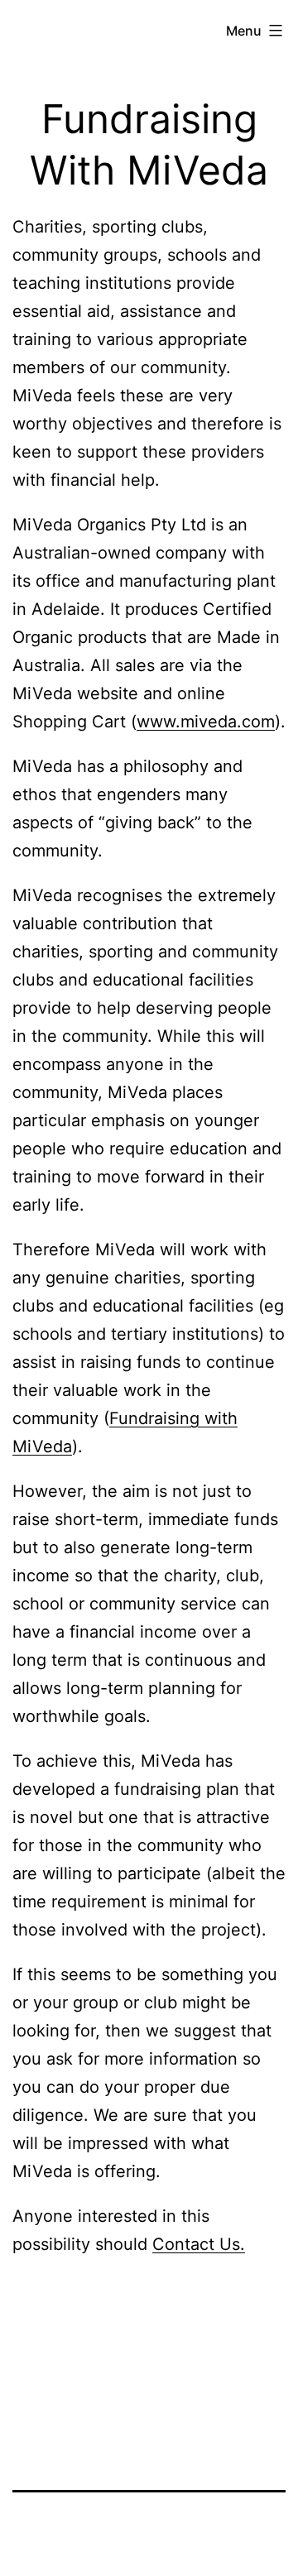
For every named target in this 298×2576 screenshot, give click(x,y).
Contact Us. (199, 2244)
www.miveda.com (206, 722)
